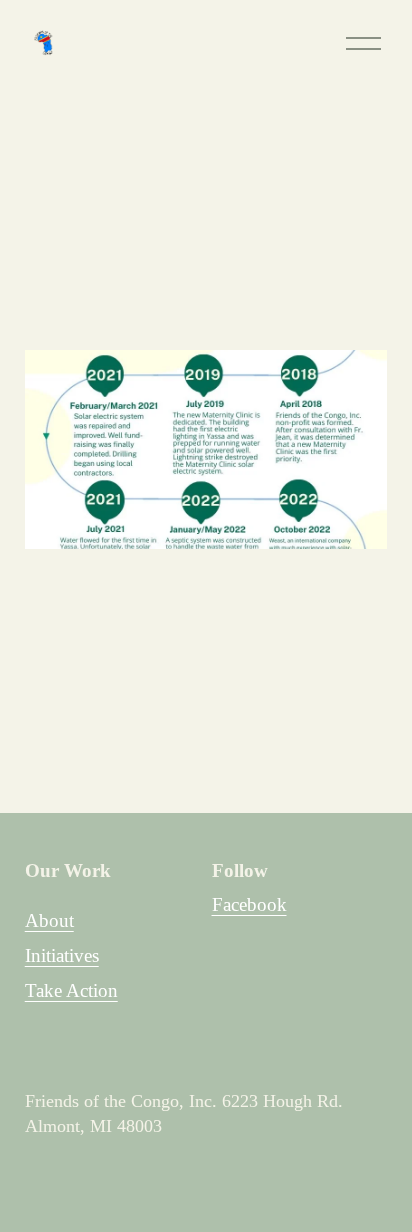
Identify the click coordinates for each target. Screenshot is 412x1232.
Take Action (71, 990)
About (49, 920)
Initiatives (62, 955)
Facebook (249, 904)
